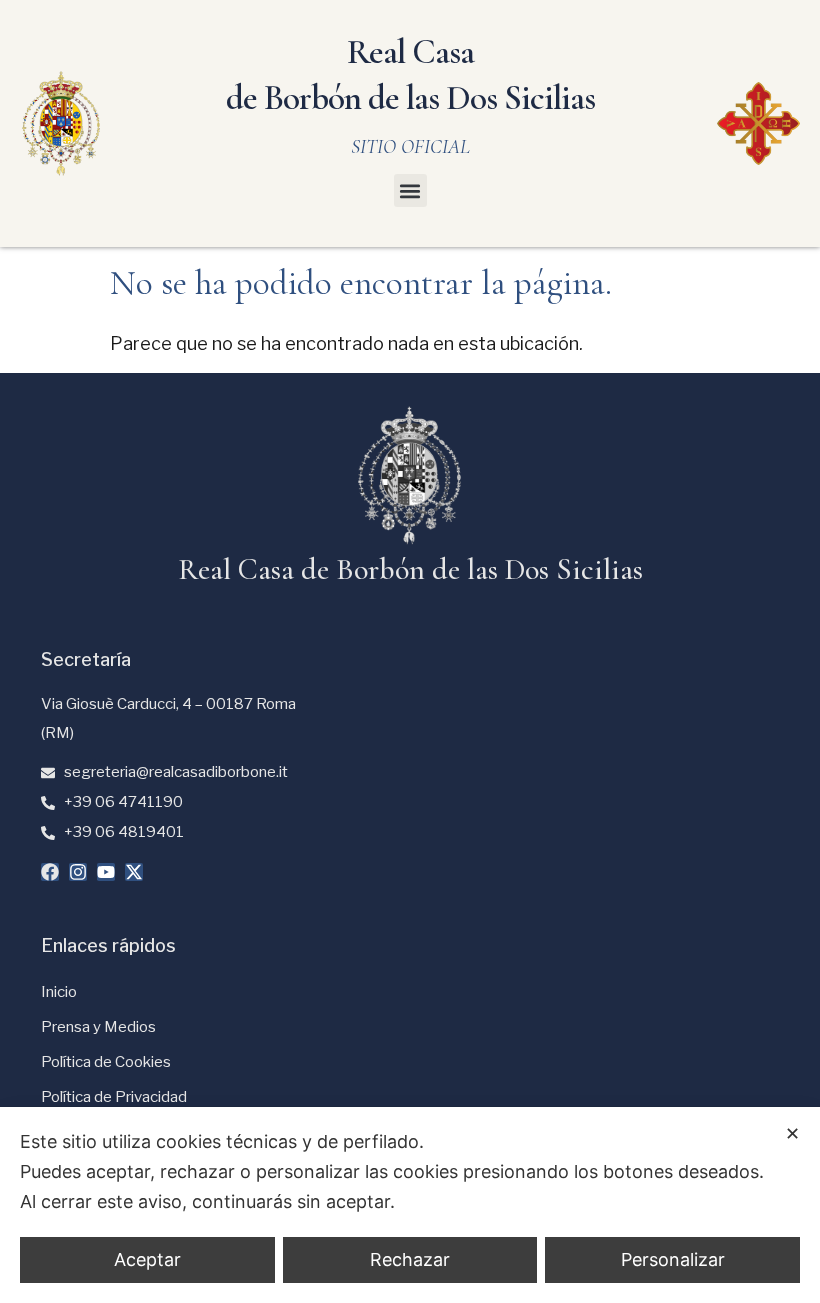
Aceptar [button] (147, 1259)
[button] (410, 190)
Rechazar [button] (410, 1259)
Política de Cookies (106, 1062)
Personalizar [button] (673, 1259)
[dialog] (410, 1205)
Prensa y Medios (98, 1027)
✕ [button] (792, 1133)
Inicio (59, 992)
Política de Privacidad (114, 1097)
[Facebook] (50, 872)
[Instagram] (78, 872)
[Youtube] (106, 872)
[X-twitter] (134, 872)
